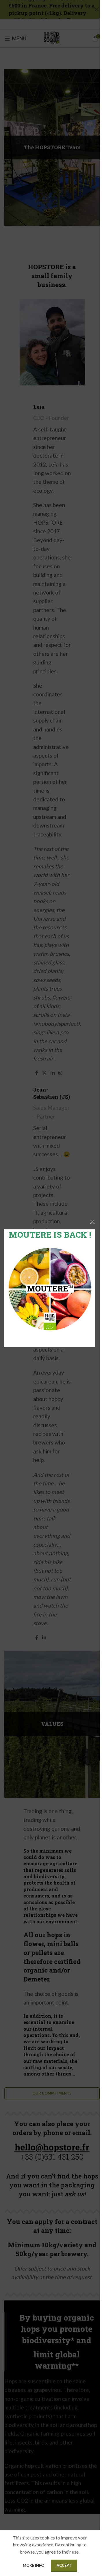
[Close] (92, 1222)
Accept (64, 2565)
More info (34, 2565)
